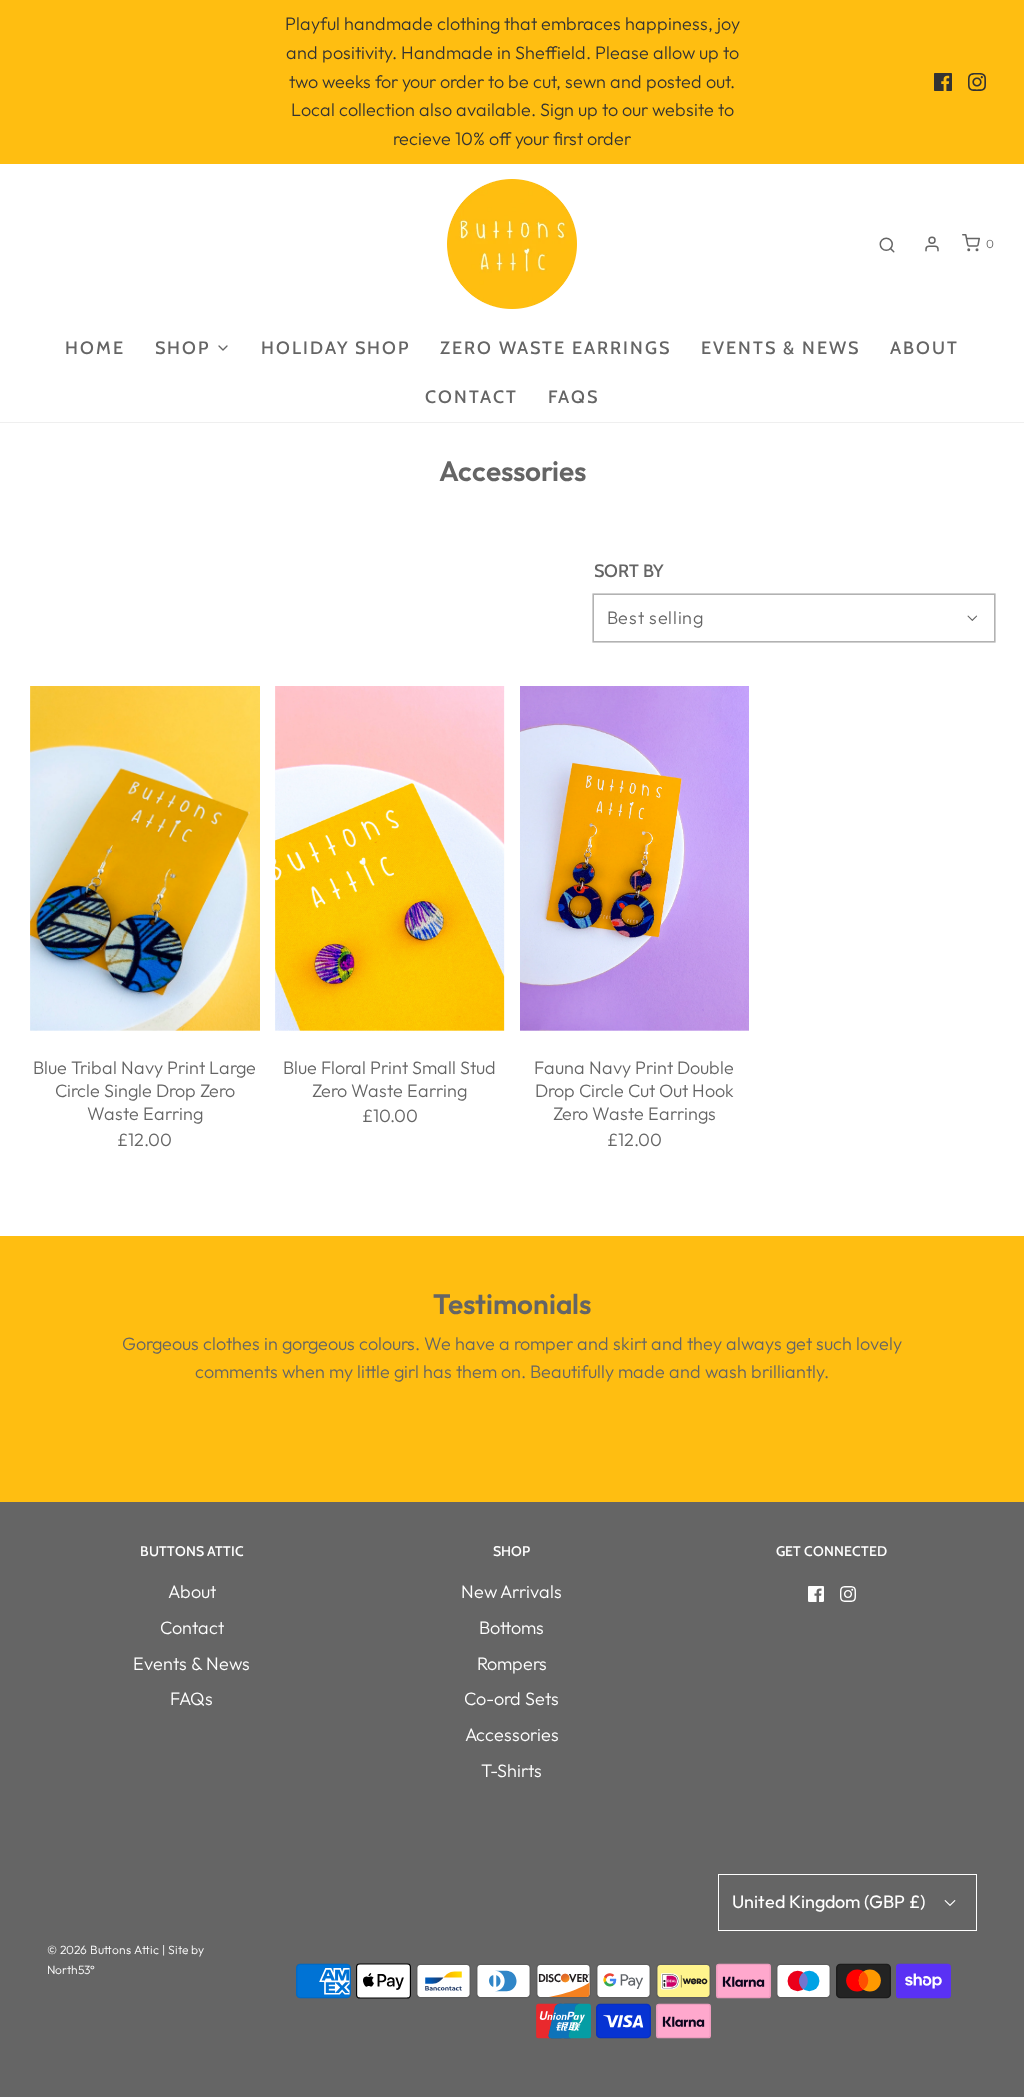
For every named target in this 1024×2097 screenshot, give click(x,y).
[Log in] (932, 244)
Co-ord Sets (511, 1698)
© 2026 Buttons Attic (103, 1949)
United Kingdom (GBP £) (830, 1901)
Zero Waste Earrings (555, 348)
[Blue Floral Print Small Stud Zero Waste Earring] (390, 858)
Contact (471, 397)
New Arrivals (511, 1591)
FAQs (573, 397)
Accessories (512, 1734)
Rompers (512, 1663)
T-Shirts (511, 1770)
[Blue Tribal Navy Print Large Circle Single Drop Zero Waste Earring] (145, 858)
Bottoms (511, 1627)
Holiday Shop (335, 348)
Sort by (628, 571)
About (924, 348)
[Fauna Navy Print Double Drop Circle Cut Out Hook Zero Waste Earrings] (635, 858)
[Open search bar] (887, 244)
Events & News (780, 348)
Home (95, 348)
